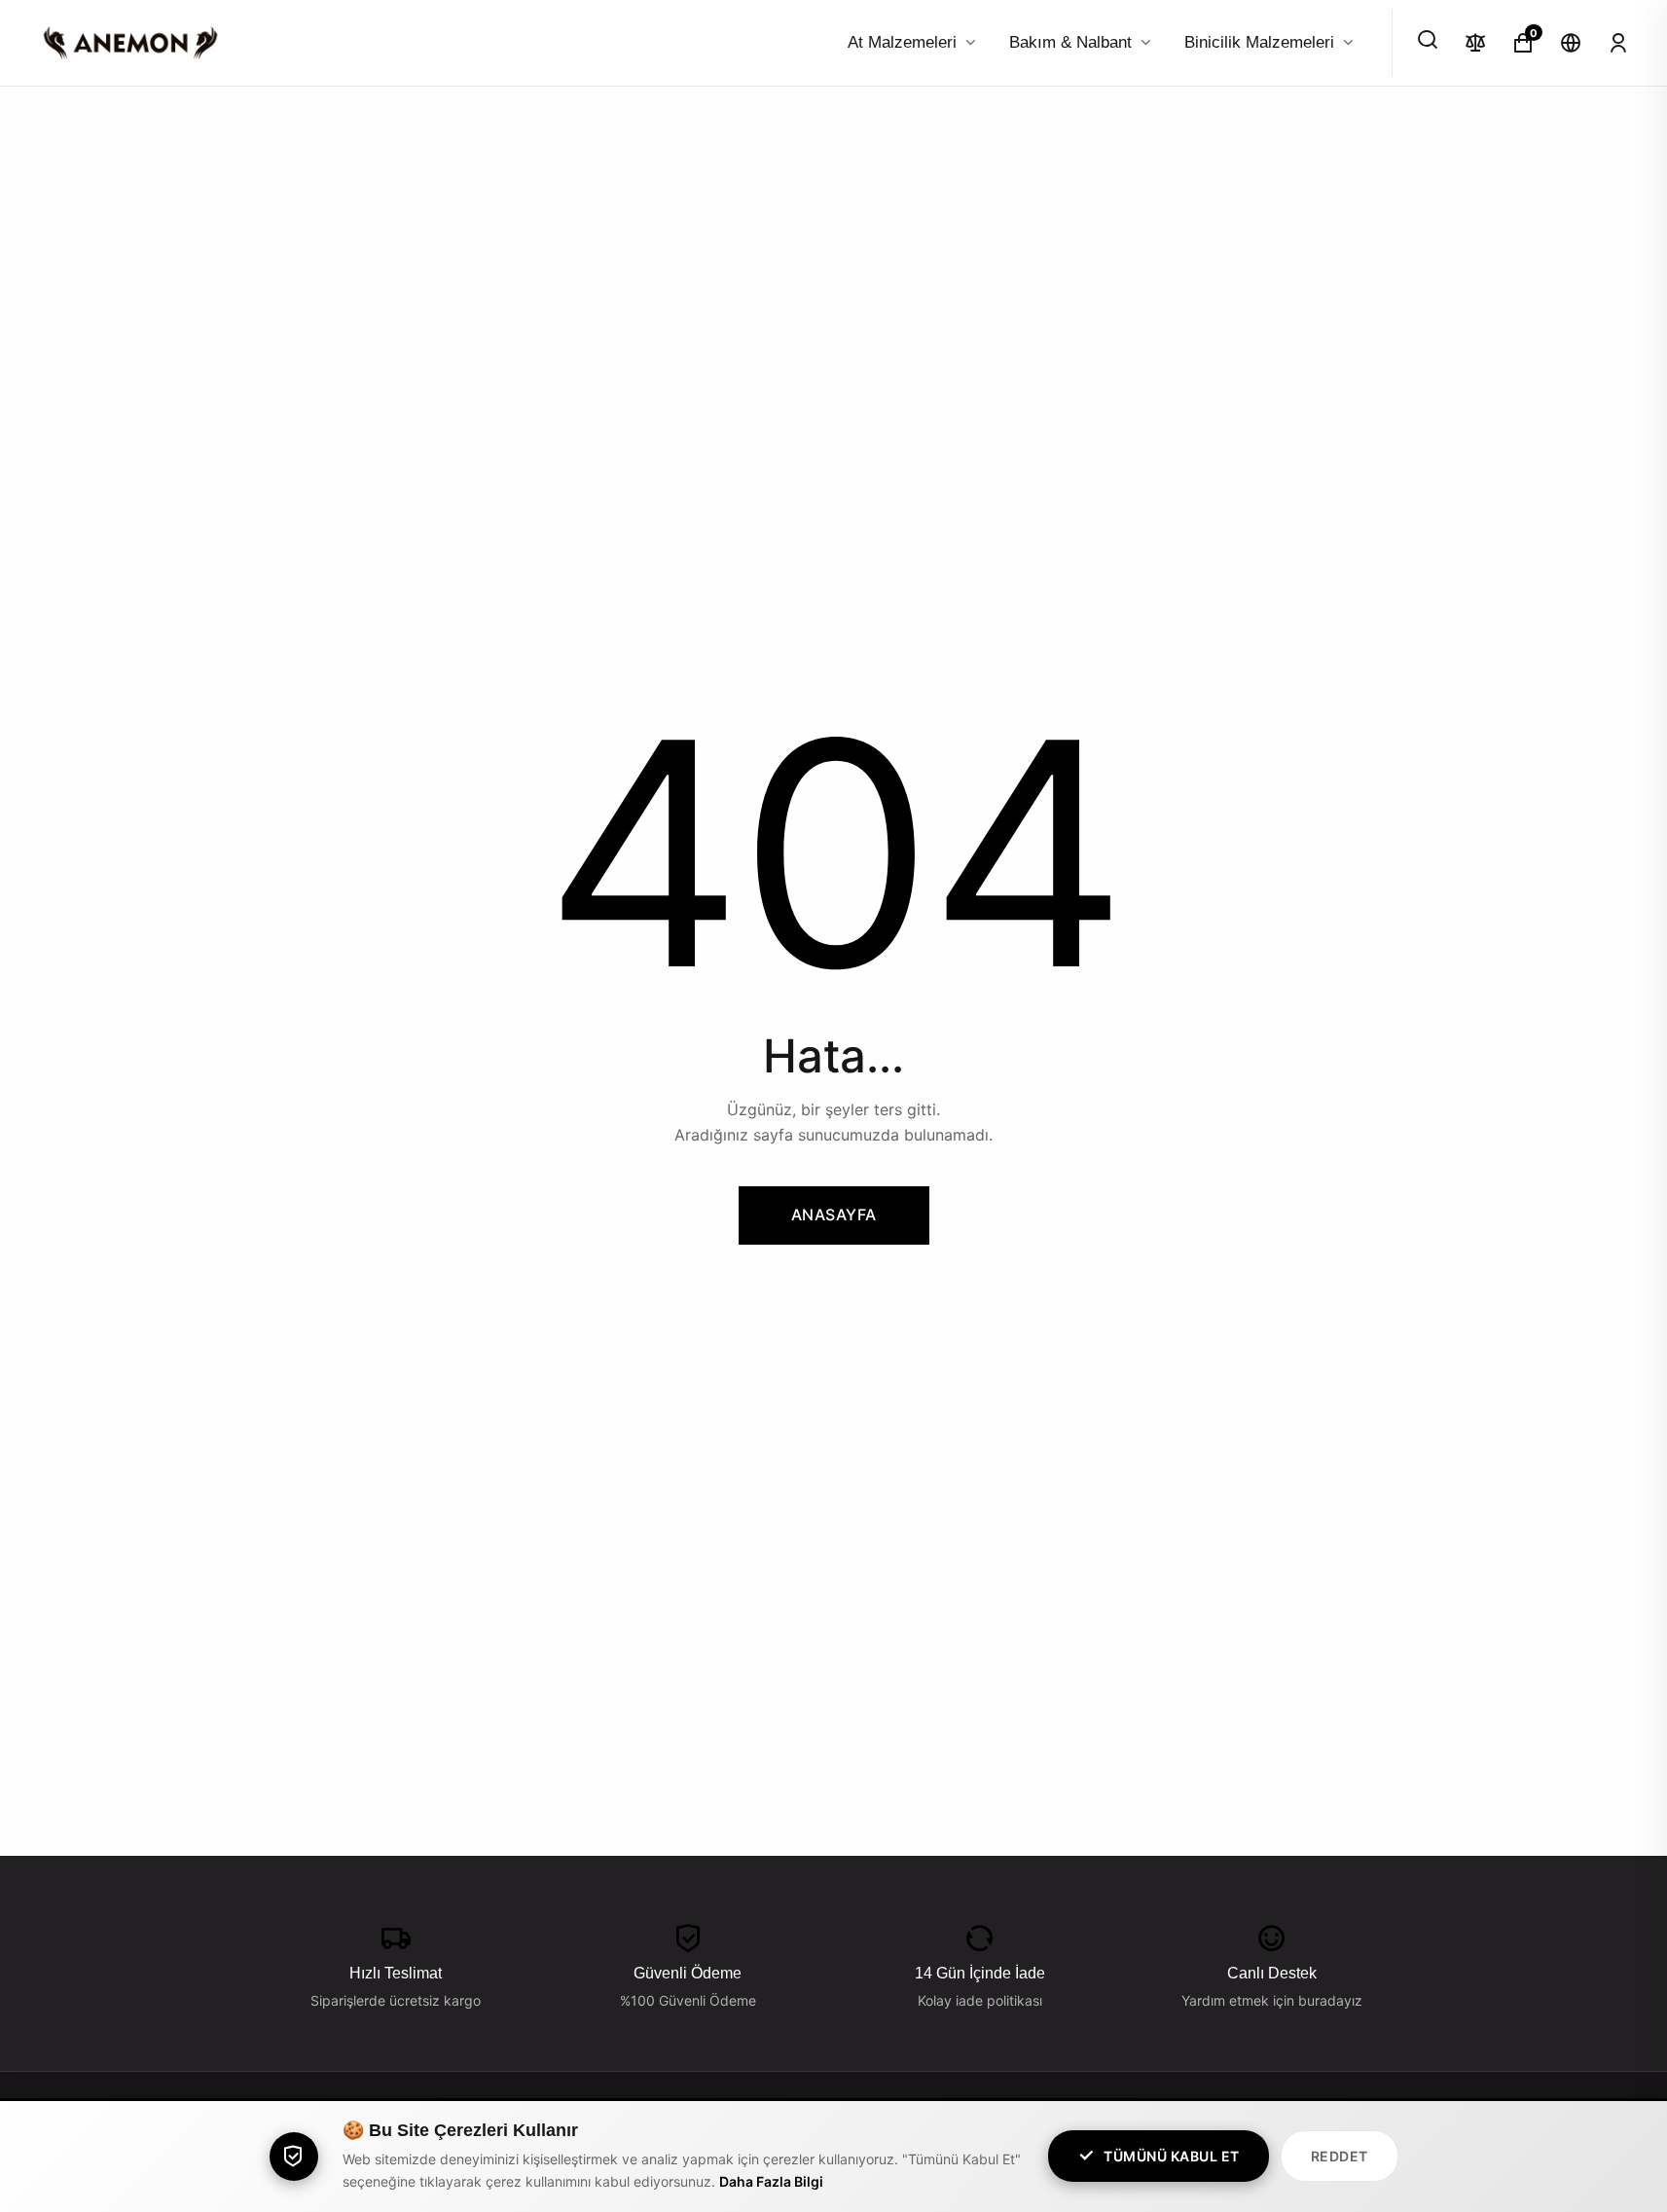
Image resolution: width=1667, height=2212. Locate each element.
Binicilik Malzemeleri (1259, 42)
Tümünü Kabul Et (1172, 2156)
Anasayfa (834, 1215)
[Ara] (1428, 39)
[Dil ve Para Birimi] (1571, 42)
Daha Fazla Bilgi (771, 2181)
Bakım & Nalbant (1070, 42)
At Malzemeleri (902, 42)
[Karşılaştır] (1475, 42)
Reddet (1340, 2156)
